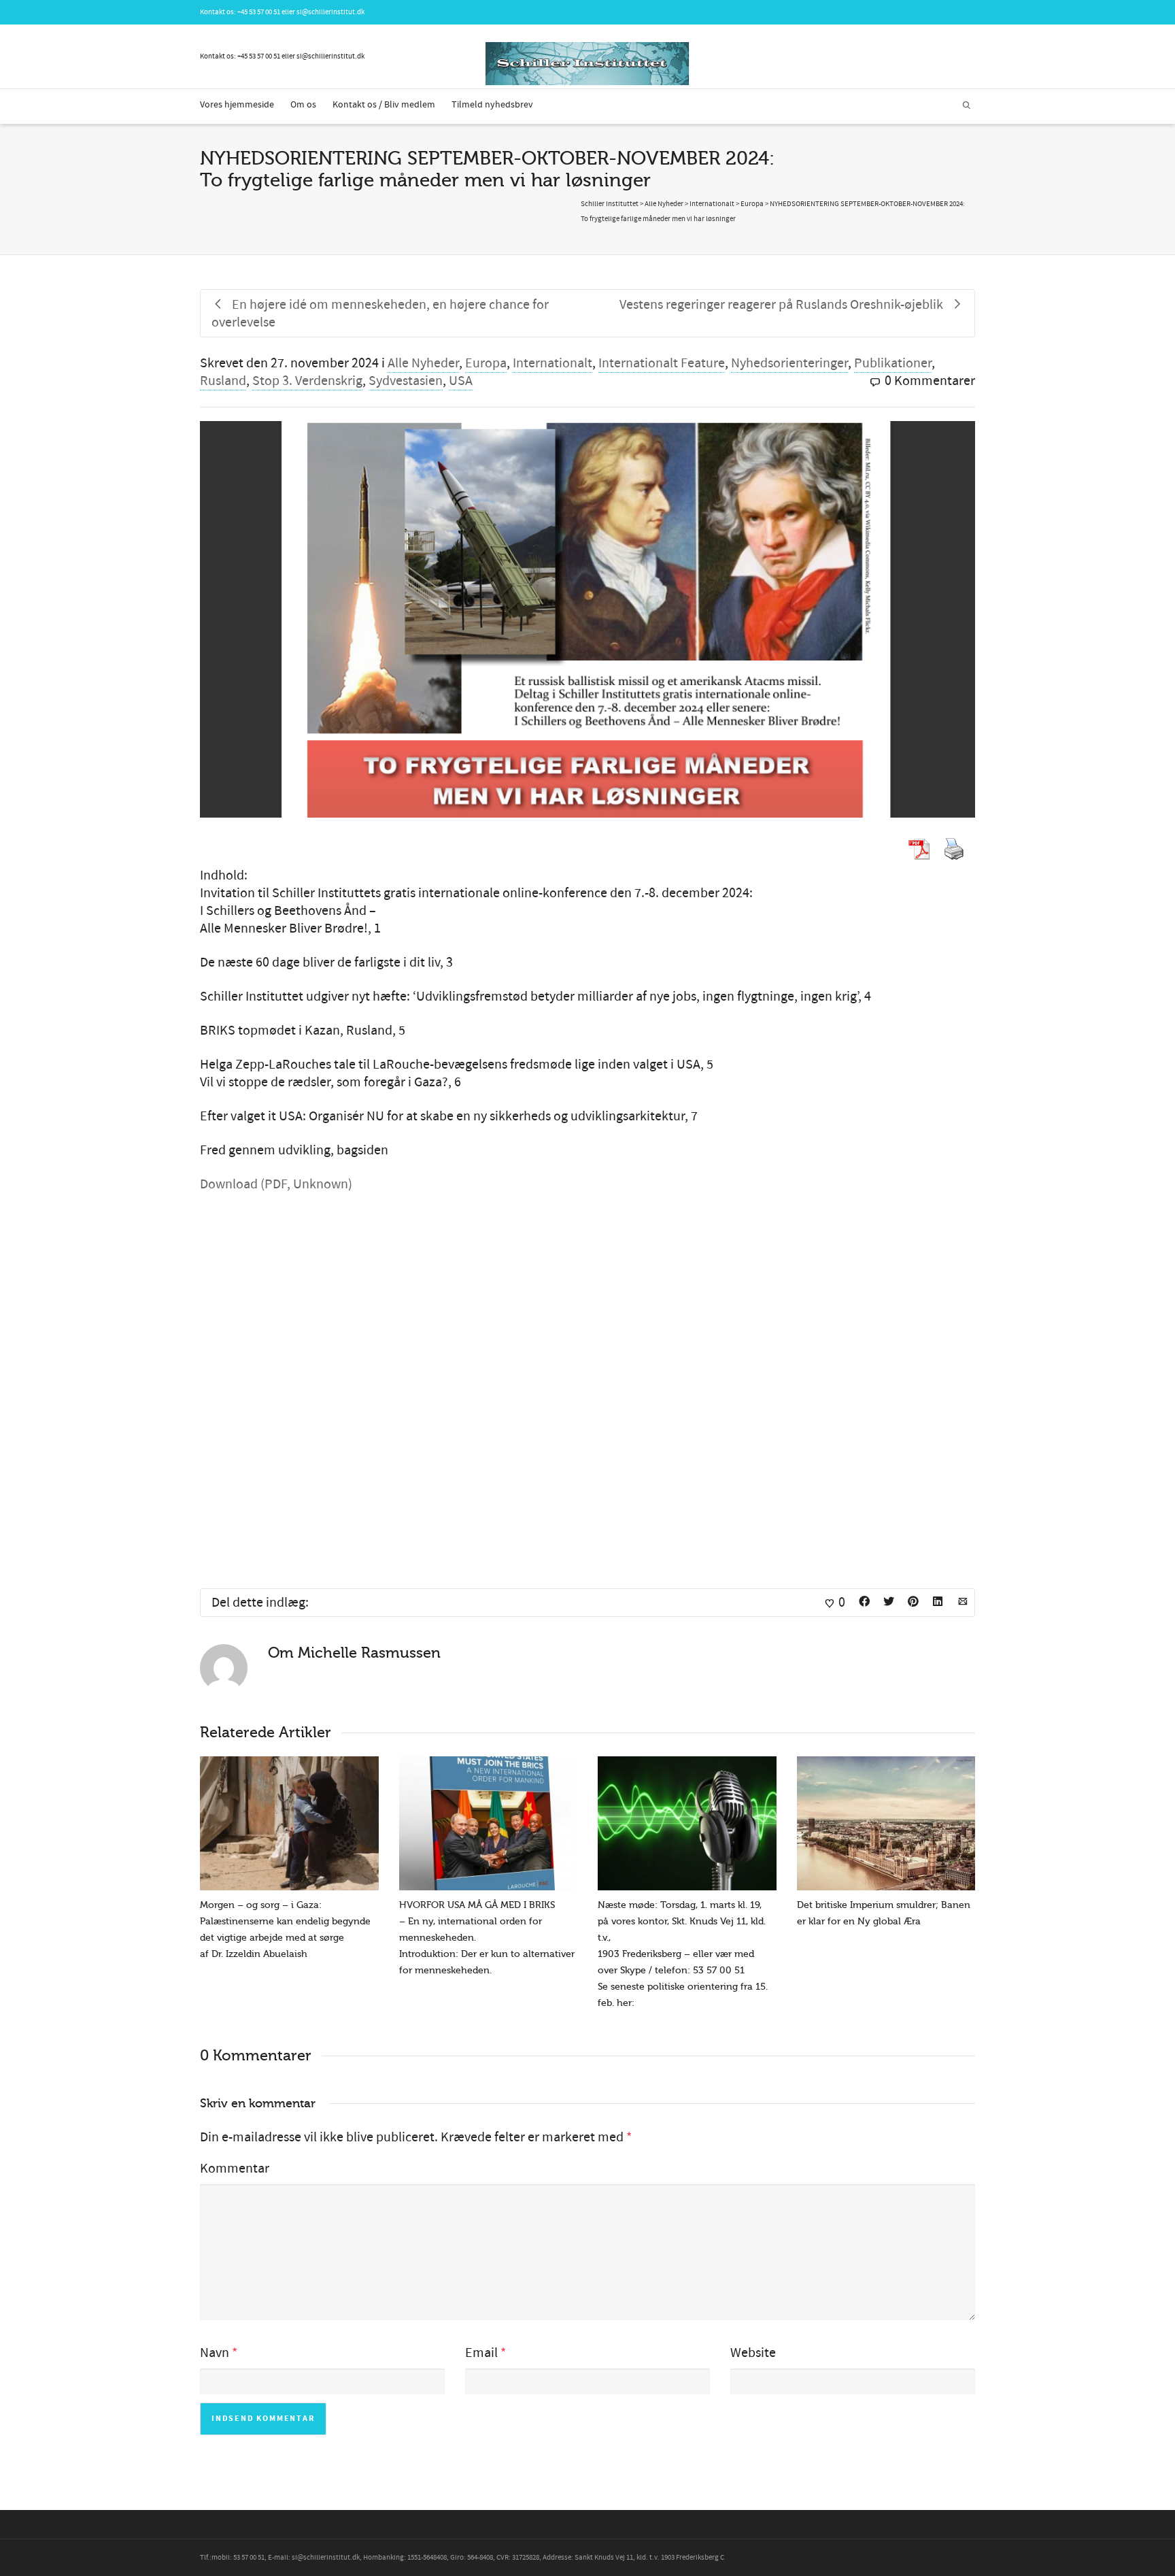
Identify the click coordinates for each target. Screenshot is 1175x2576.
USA (461, 381)
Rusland (223, 381)
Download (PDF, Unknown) (276, 1184)
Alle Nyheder (423, 363)
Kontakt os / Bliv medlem (384, 105)
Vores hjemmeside (237, 105)
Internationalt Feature (662, 363)
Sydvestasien (406, 381)
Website (753, 2353)
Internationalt (552, 363)
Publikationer (893, 363)
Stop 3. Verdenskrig (307, 381)
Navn (215, 2353)
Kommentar (235, 2169)
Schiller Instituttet (610, 204)
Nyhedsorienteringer (789, 363)
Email (481, 2353)
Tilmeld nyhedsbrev (492, 105)
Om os (303, 105)
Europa (486, 363)
